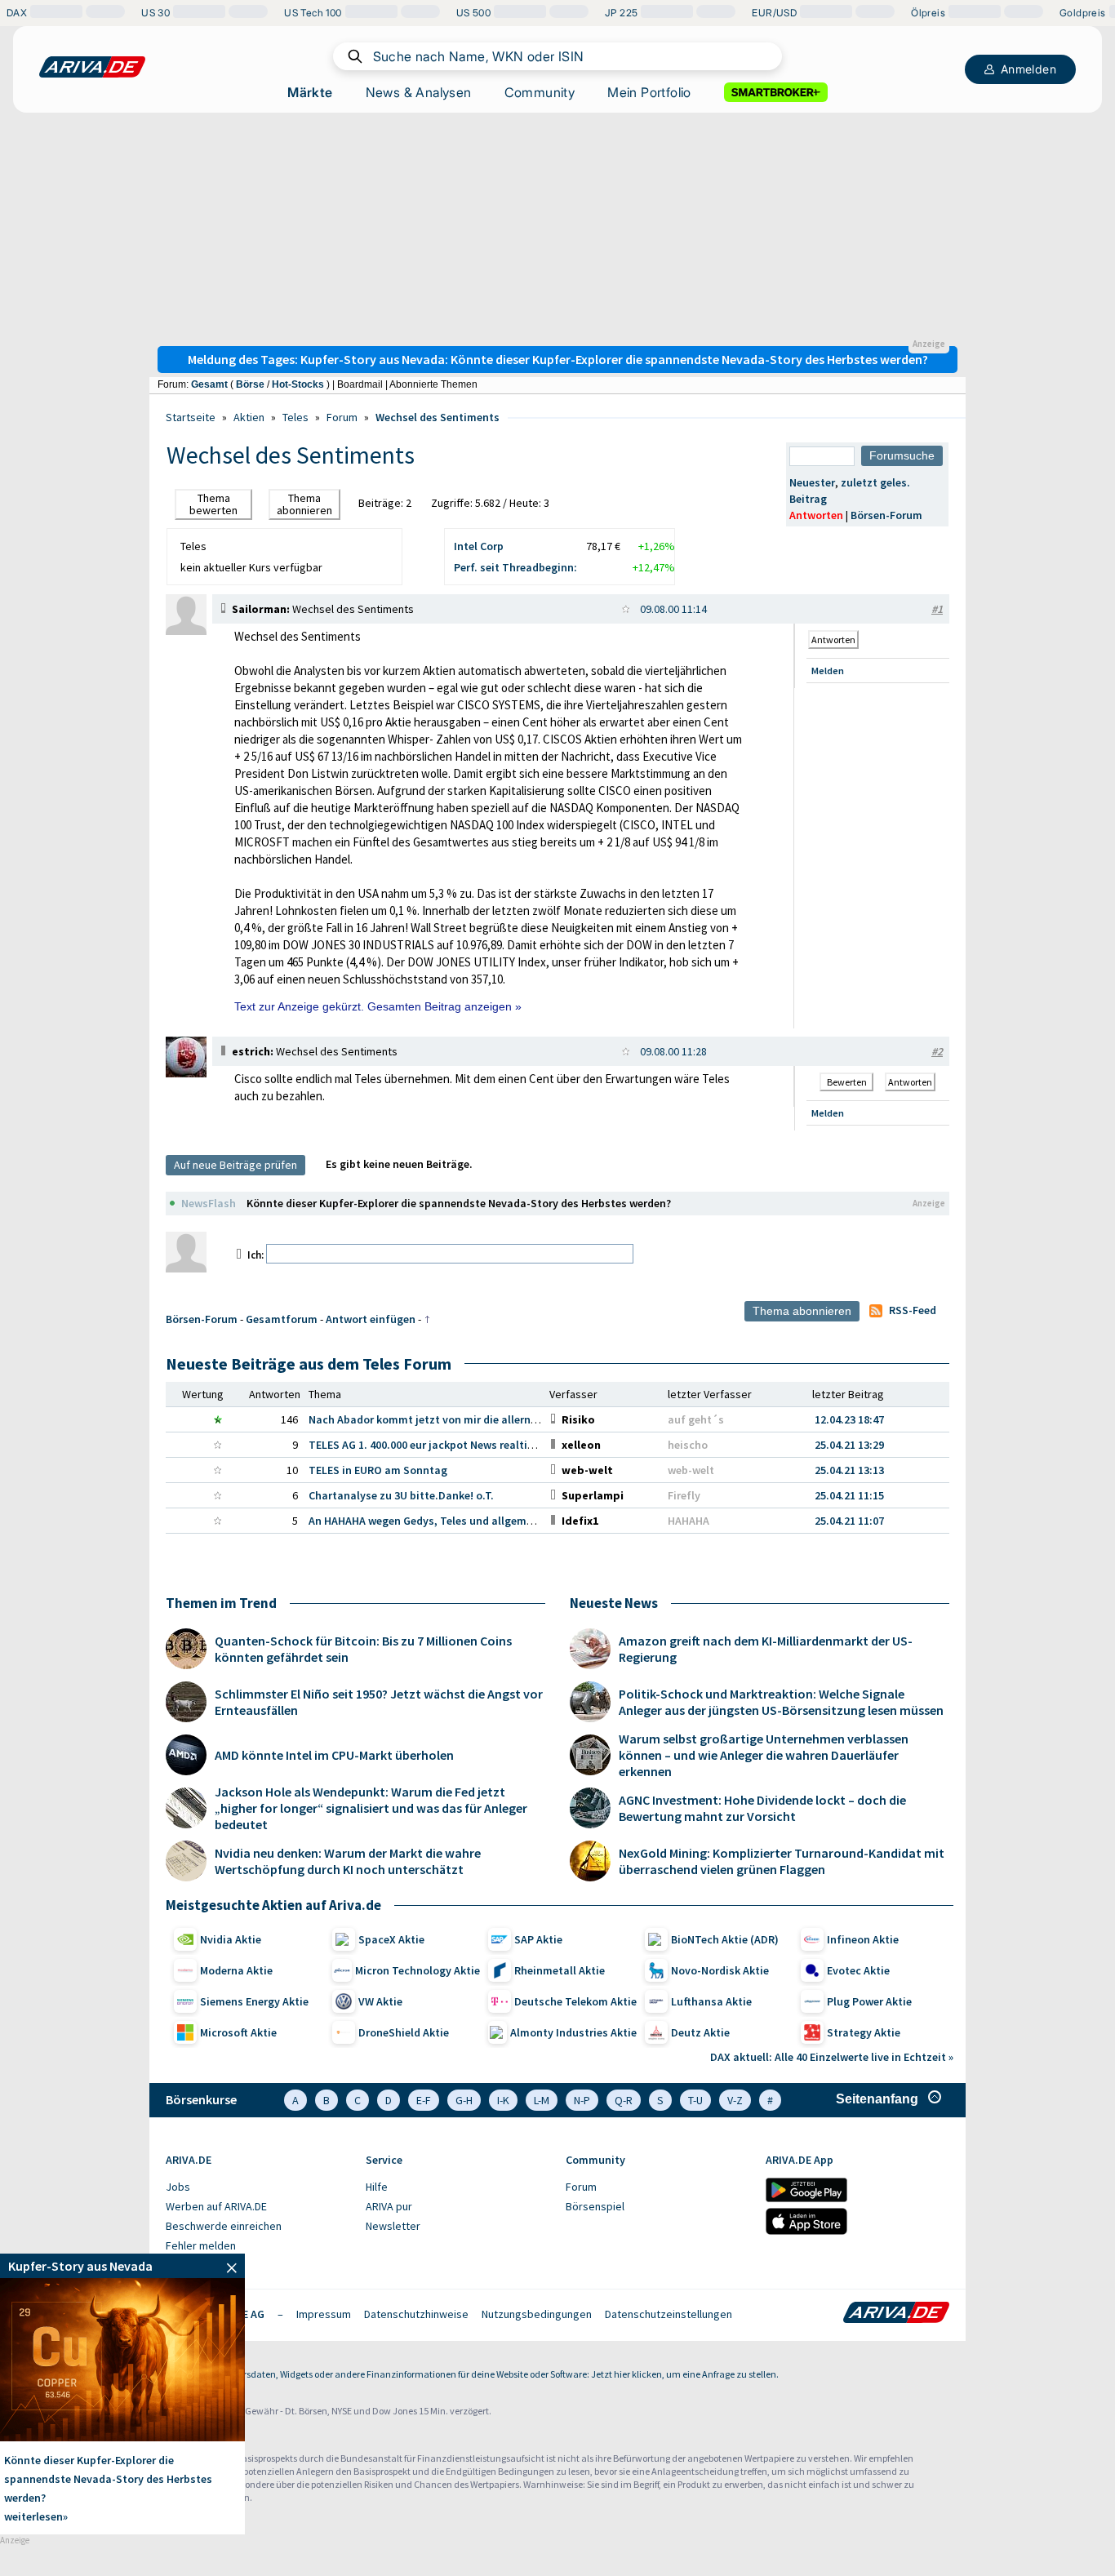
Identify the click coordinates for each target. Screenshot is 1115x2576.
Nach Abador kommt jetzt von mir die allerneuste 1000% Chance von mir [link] (492, 1419)
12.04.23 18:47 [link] (849, 1419)
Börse (250, 384)
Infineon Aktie (863, 1939)
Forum (342, 417)
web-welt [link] (691, 1470)
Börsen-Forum (886, 515)
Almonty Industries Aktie (573, 2032)
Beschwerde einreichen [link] (224, 2226)
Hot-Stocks (298, 384)
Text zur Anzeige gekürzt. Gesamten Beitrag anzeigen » (378, 1006)
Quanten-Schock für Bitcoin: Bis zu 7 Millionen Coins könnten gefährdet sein (363, 1649)
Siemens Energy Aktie (254, 2001)
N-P (582, 2100)
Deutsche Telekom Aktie (575, 2001)
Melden (828, 671)
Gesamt (209, 384)
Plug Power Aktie (869, 2001)
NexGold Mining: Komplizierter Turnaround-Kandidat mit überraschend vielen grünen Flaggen (782, 1861)
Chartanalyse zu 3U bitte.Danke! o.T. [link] (401, 1495)
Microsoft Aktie (238, 2032)
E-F (424, 2100)
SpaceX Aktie (391, 1939)
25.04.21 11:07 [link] (849, 1521)
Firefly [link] (684, 1495)
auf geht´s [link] (696, 1419)
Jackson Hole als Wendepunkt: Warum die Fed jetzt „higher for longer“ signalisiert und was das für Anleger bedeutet (371, 1808)
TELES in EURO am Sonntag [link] (378, 1470)
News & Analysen (419, 92)
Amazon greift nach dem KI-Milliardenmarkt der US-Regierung (766, 1649)
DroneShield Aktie (404, 2032)
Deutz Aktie (700, 2032)
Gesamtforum (282, 1319)
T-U (695, 2100)
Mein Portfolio (649, 92)
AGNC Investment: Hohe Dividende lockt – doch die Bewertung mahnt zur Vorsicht (762, 1808)
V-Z (735, 2100)
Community (540, 92)
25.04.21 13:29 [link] (849, 1445)
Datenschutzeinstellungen (669, 2314)
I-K (503, 2100)
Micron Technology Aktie (418, 1970)
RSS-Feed (913, 1310)
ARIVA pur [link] (389, 2206)
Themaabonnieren (304, 504)
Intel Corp (479, 546)
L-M (542, 2100)
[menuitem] (258, 2187)
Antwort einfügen (371, 1319)
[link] (186, 631)
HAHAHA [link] (689, 1521)
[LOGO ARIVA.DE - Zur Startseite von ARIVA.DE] (92, 67)
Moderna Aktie (236, 1970)
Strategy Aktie (864, 2032)
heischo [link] (688, 1445)
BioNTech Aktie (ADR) (725, 1939)
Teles (295, 417)
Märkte (310, 92)
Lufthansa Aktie (711, 2001)
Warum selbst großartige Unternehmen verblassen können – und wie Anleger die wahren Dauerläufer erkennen (764, 1755)
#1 (937, 609)
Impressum (324, 2314)
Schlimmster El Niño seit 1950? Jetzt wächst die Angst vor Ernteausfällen (379, 1702)
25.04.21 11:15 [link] (849, 1495)
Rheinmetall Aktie (560, 1970)
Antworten (816, 515)
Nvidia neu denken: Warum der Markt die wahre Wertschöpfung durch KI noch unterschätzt (348, 1861)
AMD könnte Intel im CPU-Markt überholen (334, 1755)
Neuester (812, 482)
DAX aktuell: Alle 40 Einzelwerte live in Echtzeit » (832, 2057)
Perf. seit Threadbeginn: (515, 567)
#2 (937, 1051)
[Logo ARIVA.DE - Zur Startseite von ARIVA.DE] (896, 2314)
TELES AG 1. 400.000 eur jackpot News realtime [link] (426, 1445)
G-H (464, 2100)
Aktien (249, 417)
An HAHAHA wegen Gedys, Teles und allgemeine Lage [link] (442, 1521)
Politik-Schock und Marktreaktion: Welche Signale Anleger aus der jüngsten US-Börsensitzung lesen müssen (781, 1702)
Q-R (624, 2100)
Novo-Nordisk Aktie (720, 1970)
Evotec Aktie (858, 1970)
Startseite (191, 417)
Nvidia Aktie (231, 1939)
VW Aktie (380, 2001)
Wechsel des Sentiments (438, 417)
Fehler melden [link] (201, 2245)
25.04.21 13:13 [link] (849, 1470)
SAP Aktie (538, 1939)
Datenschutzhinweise (416, 2314)
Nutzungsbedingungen (537, 2314)
